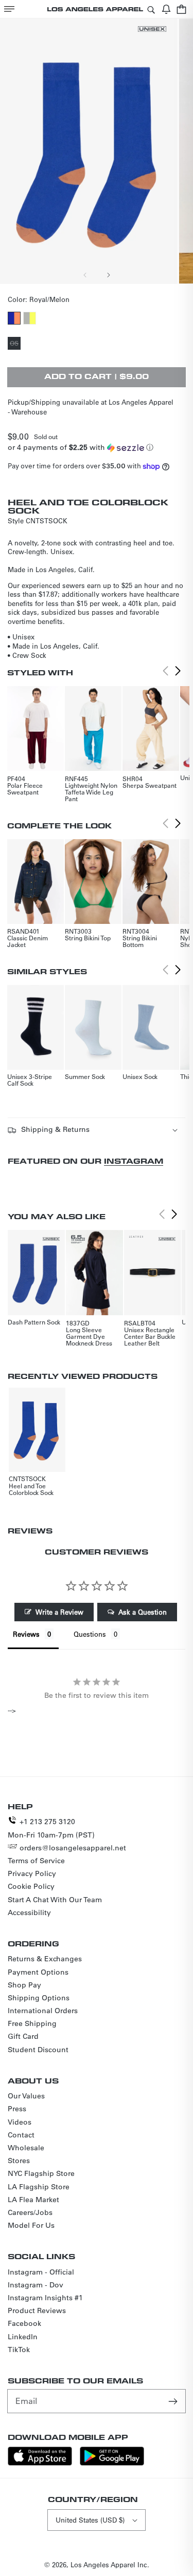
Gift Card (23, 2036)
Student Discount (38, 2050)
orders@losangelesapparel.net (73, 1848)
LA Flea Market (33, 2200)
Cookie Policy (31, 1886)
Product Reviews (37, 2310)
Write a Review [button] (59, 1612)
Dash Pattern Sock (34, 1322)
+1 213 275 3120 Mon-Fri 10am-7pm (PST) (51, 1828)
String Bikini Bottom (140, 941)
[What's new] (166, 9)
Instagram (134, 1161)
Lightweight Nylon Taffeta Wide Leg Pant (91, 792)
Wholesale (26, 2148)
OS (15, 344)
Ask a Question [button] (143, 1612)
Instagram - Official (41, 2272)
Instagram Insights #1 (45, 2298)
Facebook (24, 2323)
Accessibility (29, 1912)
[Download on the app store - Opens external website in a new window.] (40, 2463)
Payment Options (38, 1972)
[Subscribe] (174, 2401)
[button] (9, 9)
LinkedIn (23, 2337)
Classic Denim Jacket (28, 941)
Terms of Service (36, 1861)
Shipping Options (39, 1998)
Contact (21, 2135)
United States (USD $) (90, 2520)
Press (17, 2109)
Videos (20, 2122)
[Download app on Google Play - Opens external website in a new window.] (112, 2463)
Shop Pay (24, 1985)
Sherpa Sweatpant (150, 785)
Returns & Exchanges (45, 1959)
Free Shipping (32, 2023)
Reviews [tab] (26, 1634)
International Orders (43, 2011)
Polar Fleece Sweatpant (25, 789)
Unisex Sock (140, 1076)
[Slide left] (85, 275)
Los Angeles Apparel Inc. (110, 2564)
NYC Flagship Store (41, 2173)
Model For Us (31, 2225)
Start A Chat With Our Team (55, 1900)
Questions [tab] (90, 1634)
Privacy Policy (32, 1873)
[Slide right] (108, 275)
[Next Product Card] (178, 671)
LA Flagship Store (39, 2187)
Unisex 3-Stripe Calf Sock (30, 1080)
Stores (19, 2161)
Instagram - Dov (36, 2285)
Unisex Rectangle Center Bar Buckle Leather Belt (150, 1336)
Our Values (26, 2096)
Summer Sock (85, 1076)
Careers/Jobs (30, 2212)
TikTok (19, 2350)
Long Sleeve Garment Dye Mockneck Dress (89, 1336)
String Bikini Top (88, 938)
